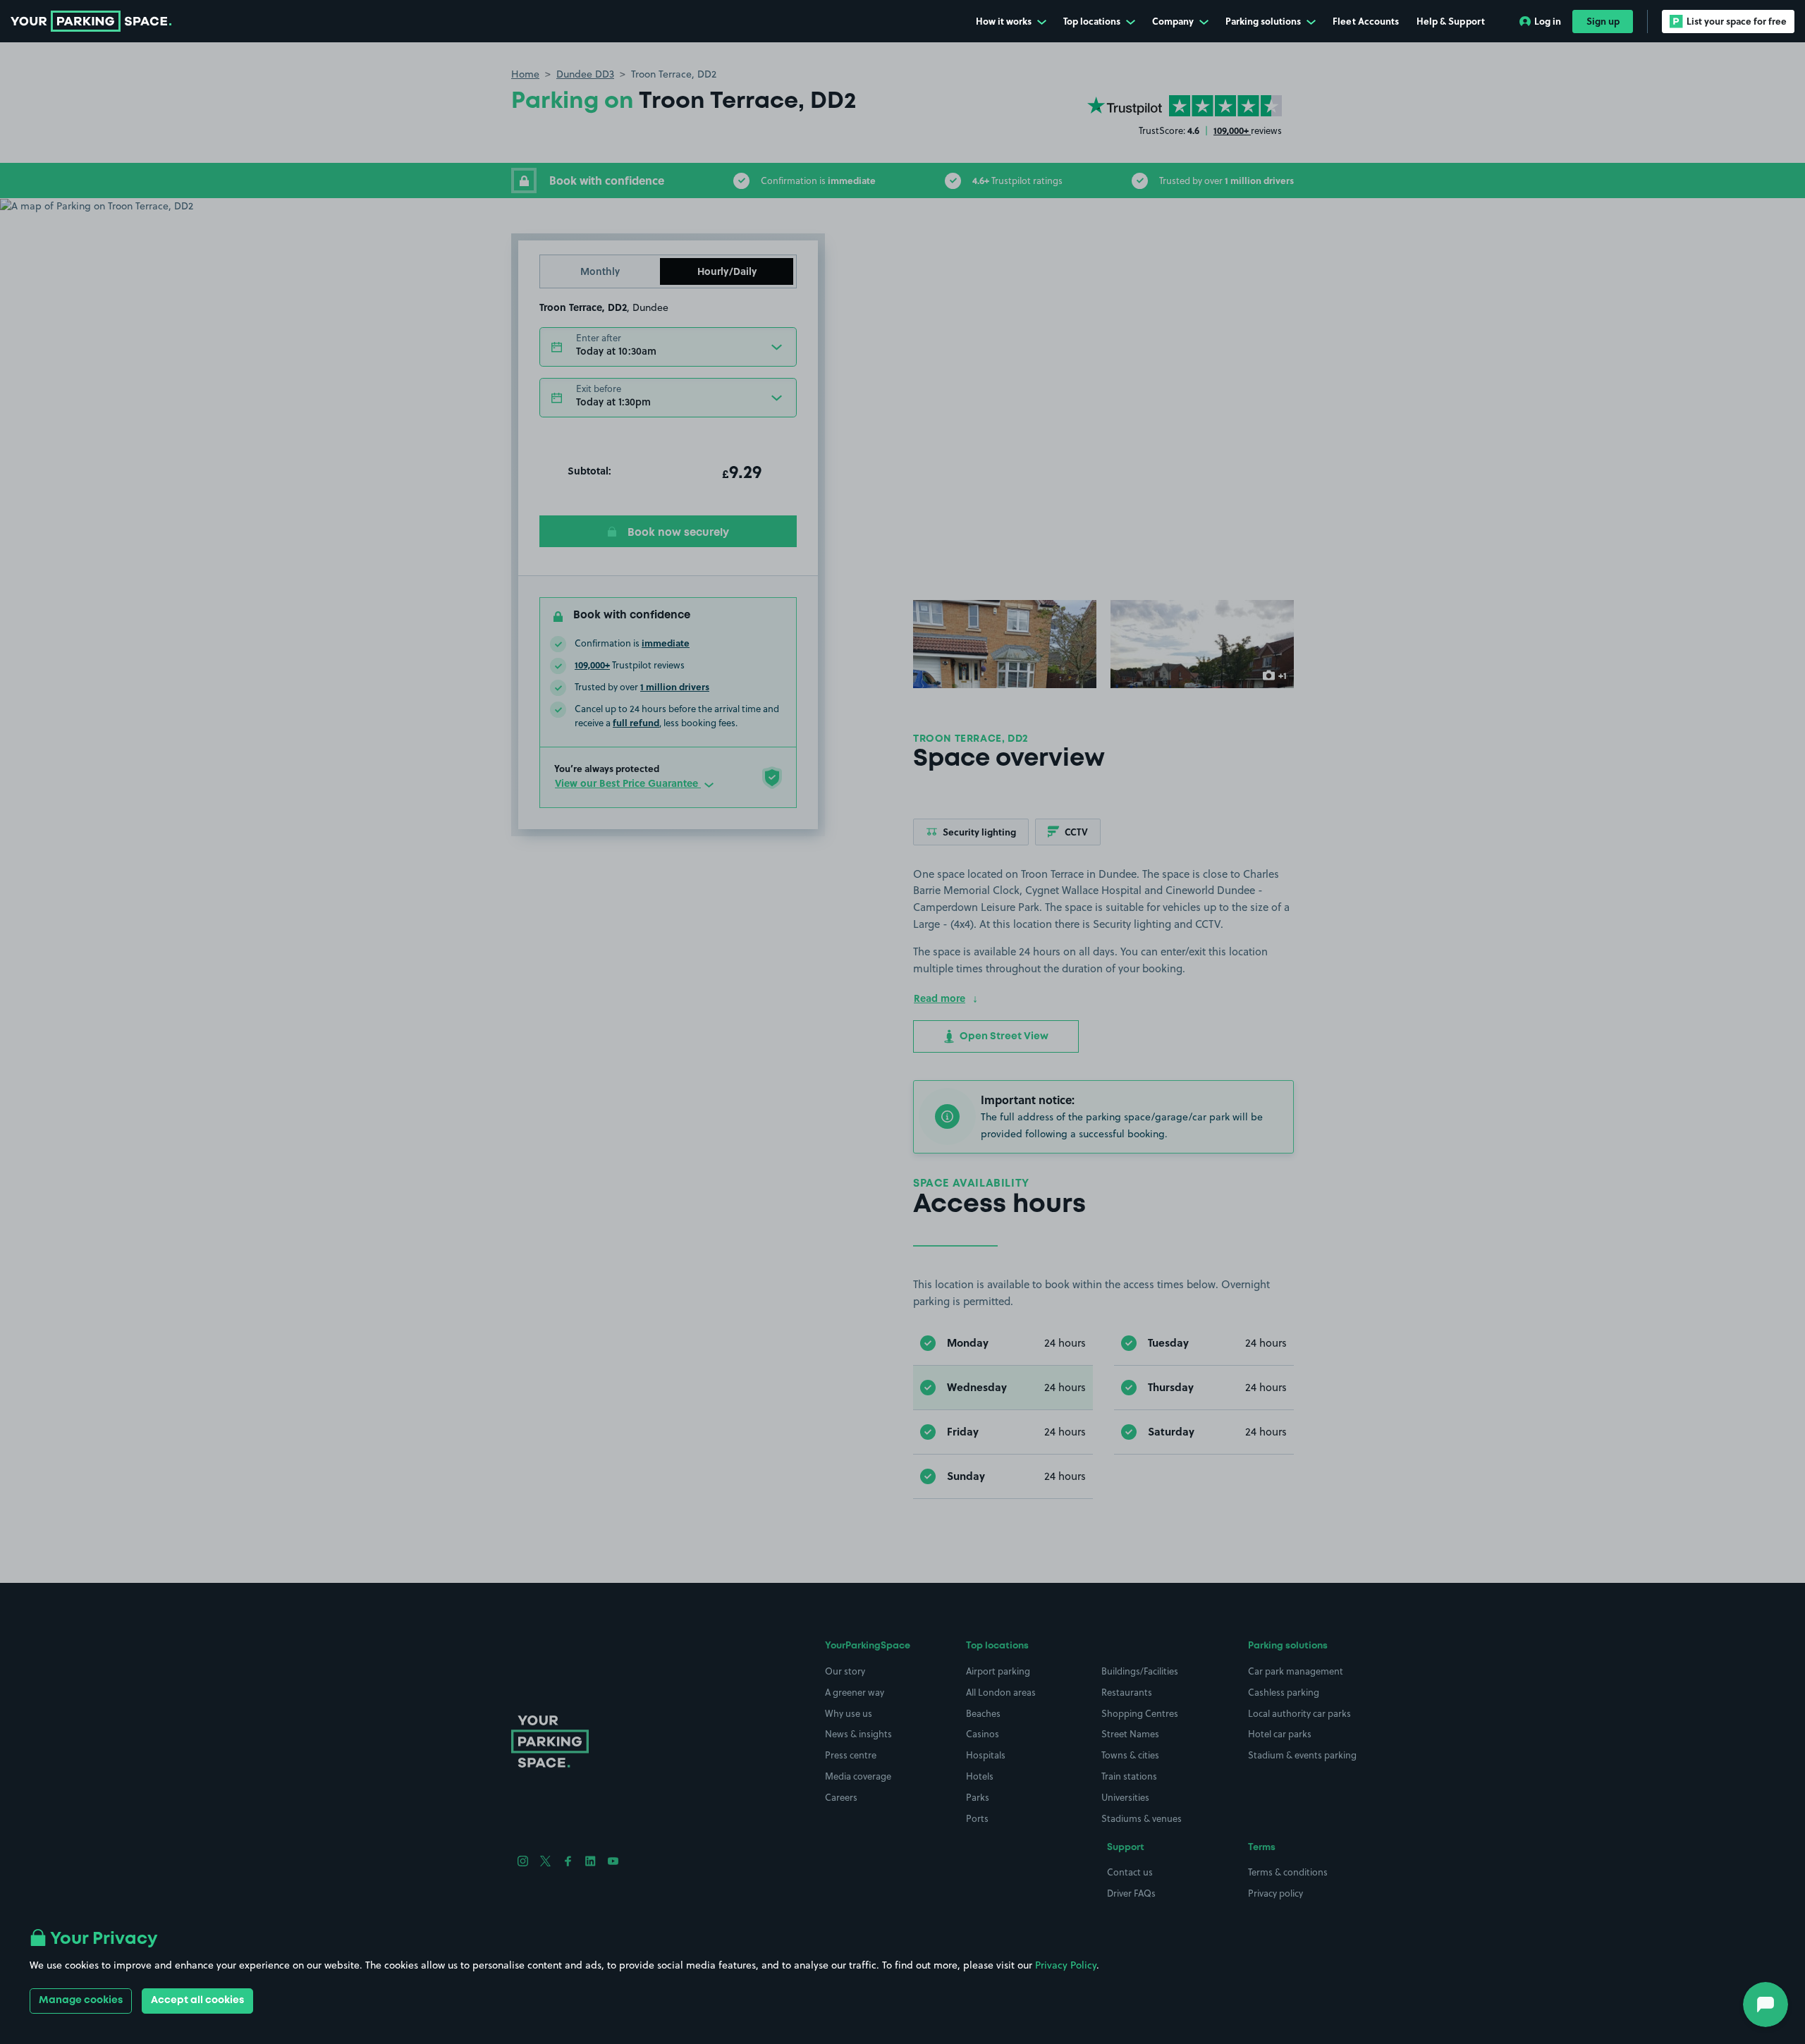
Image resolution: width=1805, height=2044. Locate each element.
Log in (1548, 21)
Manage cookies (81, 2000)
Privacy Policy (1066, 1965)
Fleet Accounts (1366, 21)
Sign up (1603, 21)
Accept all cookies (197, 2000)
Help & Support (1451, 21)
